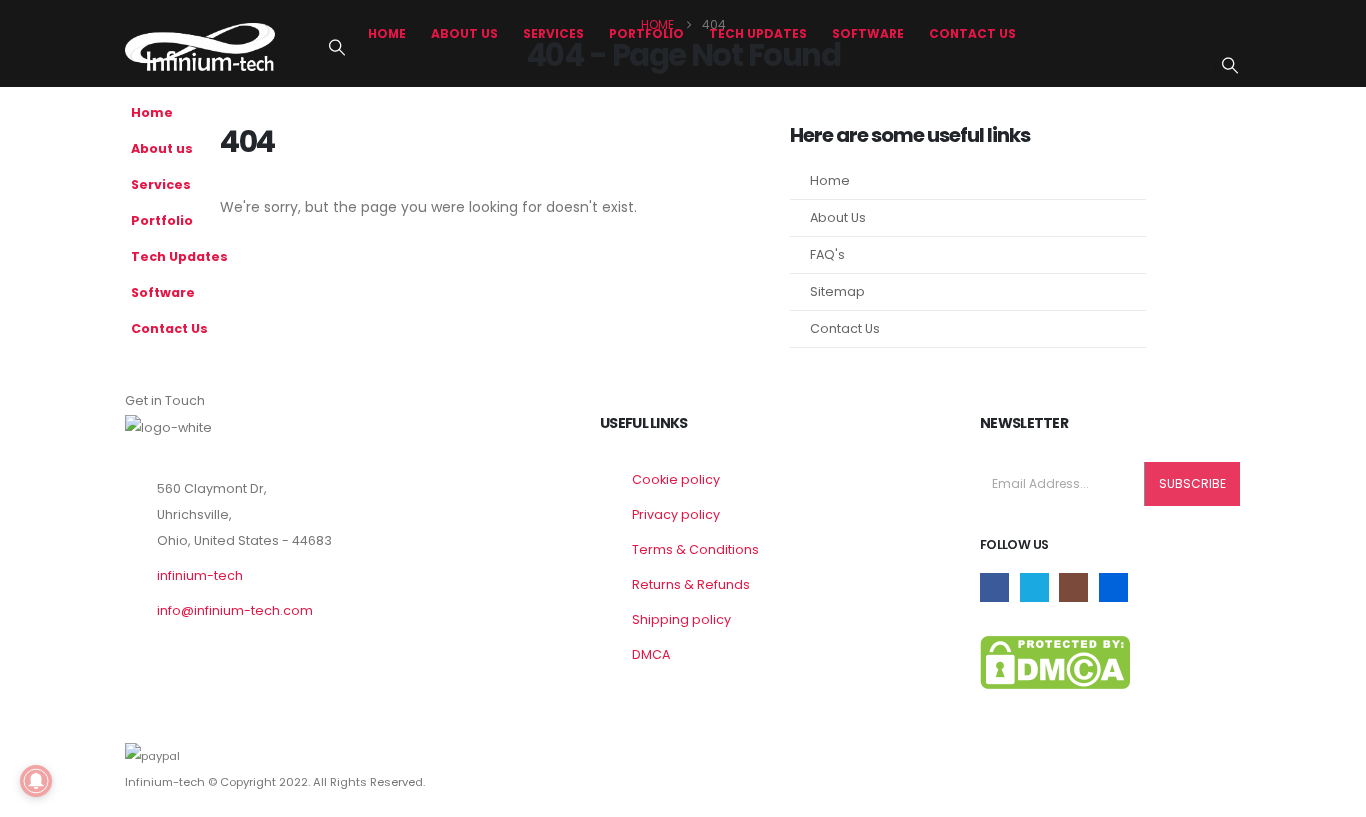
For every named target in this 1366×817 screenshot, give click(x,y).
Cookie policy (676, 479)
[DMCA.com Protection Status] (1055, 661)
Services (553, 33)
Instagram (1073, 587)
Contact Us (972, 33)
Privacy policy (676, 514)
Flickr (1113, 587)
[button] (336, 48)
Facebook (994, 587)
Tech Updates (758, 33)
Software (868, 33)
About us (464, 33)
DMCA (651, 654)
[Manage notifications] (36, 781)
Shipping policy (681, 619)
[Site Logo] (200, 46)
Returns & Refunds (691, 584)
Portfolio (646, 33)
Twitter (1034, 587)
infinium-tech (200, 575)
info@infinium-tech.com (235, 610)
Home (387, 33)
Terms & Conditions (695, 549)
